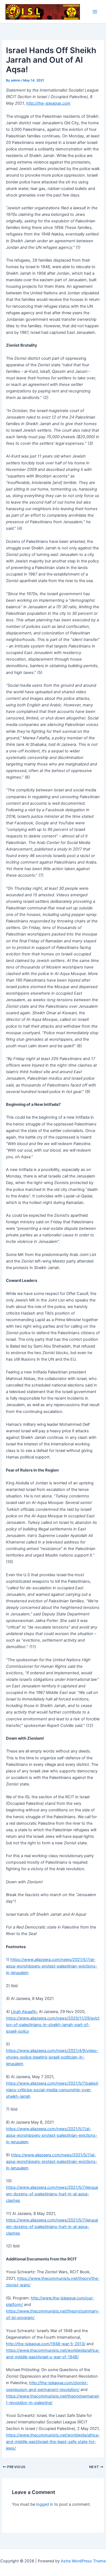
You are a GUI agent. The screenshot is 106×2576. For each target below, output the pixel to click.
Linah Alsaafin (24, 2012)
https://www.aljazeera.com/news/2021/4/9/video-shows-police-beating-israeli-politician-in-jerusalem (52, 2057)
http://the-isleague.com (48, 103)
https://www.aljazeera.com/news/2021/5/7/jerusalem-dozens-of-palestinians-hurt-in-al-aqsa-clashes (52, 2194)
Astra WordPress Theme (83, 2561)
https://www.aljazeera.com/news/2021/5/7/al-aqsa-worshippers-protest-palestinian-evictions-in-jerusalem (52, 1966)
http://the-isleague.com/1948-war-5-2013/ (46, 2344)
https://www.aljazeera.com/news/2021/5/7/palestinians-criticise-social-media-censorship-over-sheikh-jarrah (52, 2090)
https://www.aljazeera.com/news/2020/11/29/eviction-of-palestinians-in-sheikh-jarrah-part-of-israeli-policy (53, 2025)
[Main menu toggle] (95, 12)
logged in (45, 2504)
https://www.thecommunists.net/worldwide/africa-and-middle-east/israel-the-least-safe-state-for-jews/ (53, 2442)
